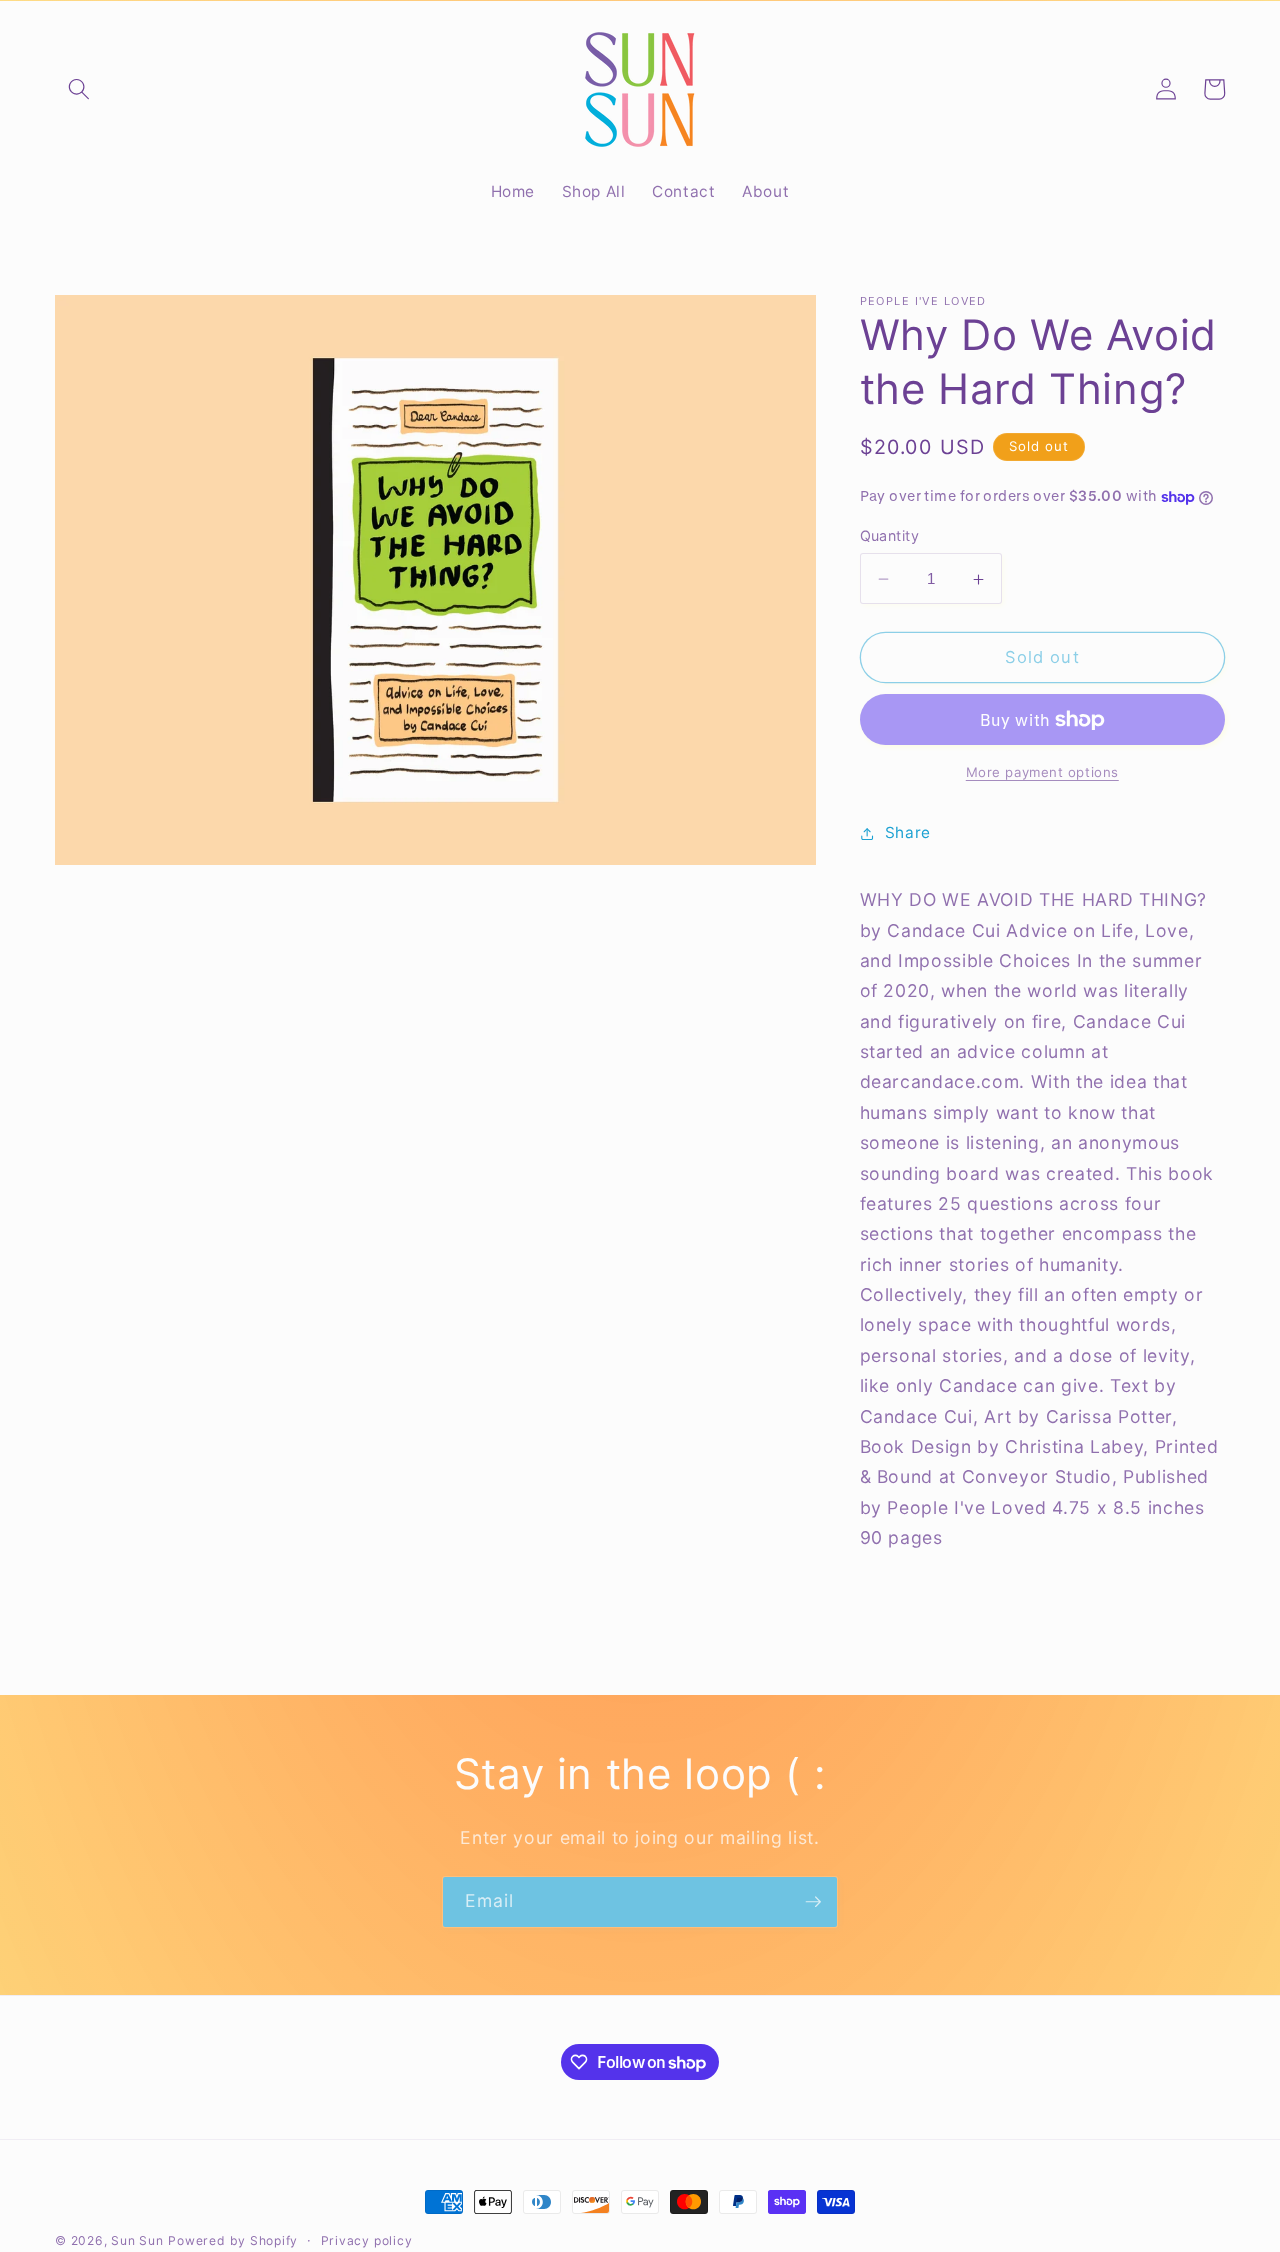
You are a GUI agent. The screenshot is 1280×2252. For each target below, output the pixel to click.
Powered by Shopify (233, 2240)
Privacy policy (367, 2240)
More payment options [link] (1042, 772)
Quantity (890, 535)
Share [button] (908, 833)
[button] (79, 89)
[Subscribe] (813, 1902)
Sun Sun (137, 2240)
